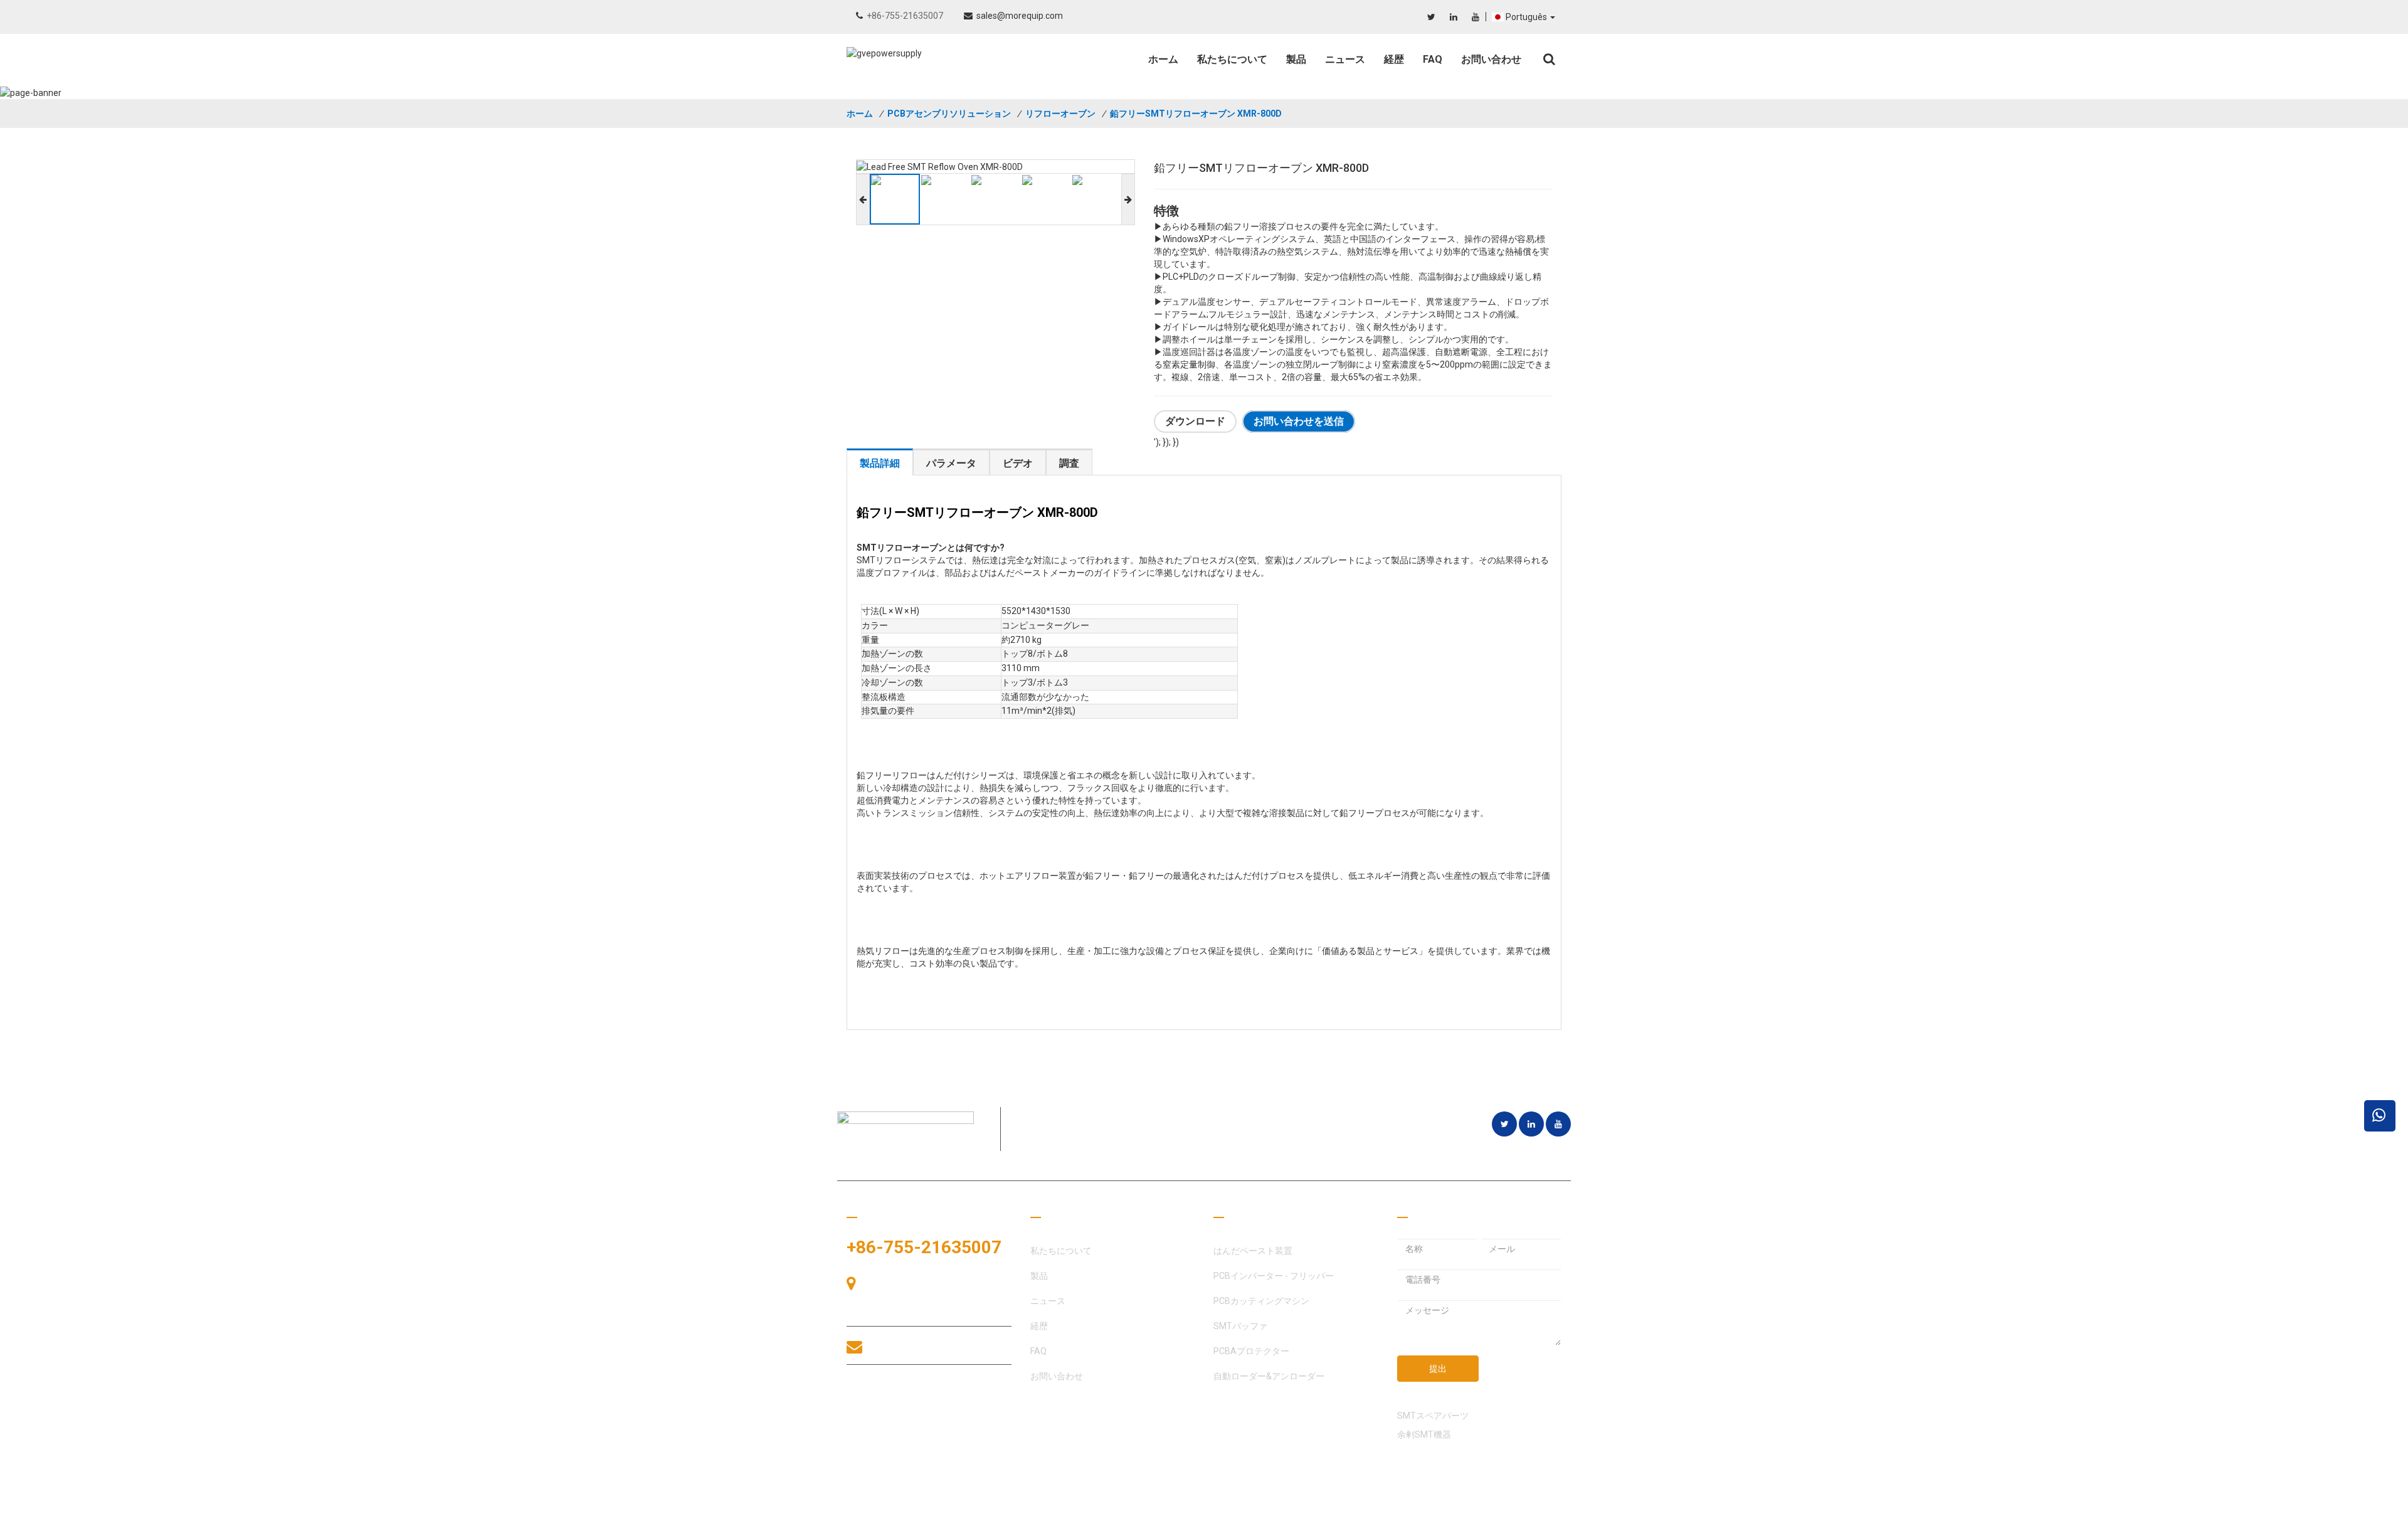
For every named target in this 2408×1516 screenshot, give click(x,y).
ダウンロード (1195, 422)
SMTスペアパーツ (1433, 1416)
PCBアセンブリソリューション (949, 114)
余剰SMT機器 (1424, 1434)
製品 (1296, 59)
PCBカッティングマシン (1261, 1301)
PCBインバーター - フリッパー (1274, 1276)
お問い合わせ (1491, 59)
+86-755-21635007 (905, 16)
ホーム (1163, 59)
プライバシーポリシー (1518, 1503)
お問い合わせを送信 (1299, 422)
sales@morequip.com (1020, 16)
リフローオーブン (1060, 114)
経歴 (1394, 59)
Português (1527, 17)
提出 (1438, 1369)
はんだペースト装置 (1253, 1251)
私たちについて (1232, 59)
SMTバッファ (1240, 1326)
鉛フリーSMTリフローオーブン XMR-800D (1196, 114)
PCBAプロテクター (1251, 1351)
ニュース (1345, 59)
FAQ (1433, 59)
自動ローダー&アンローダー (1269, 1376)
